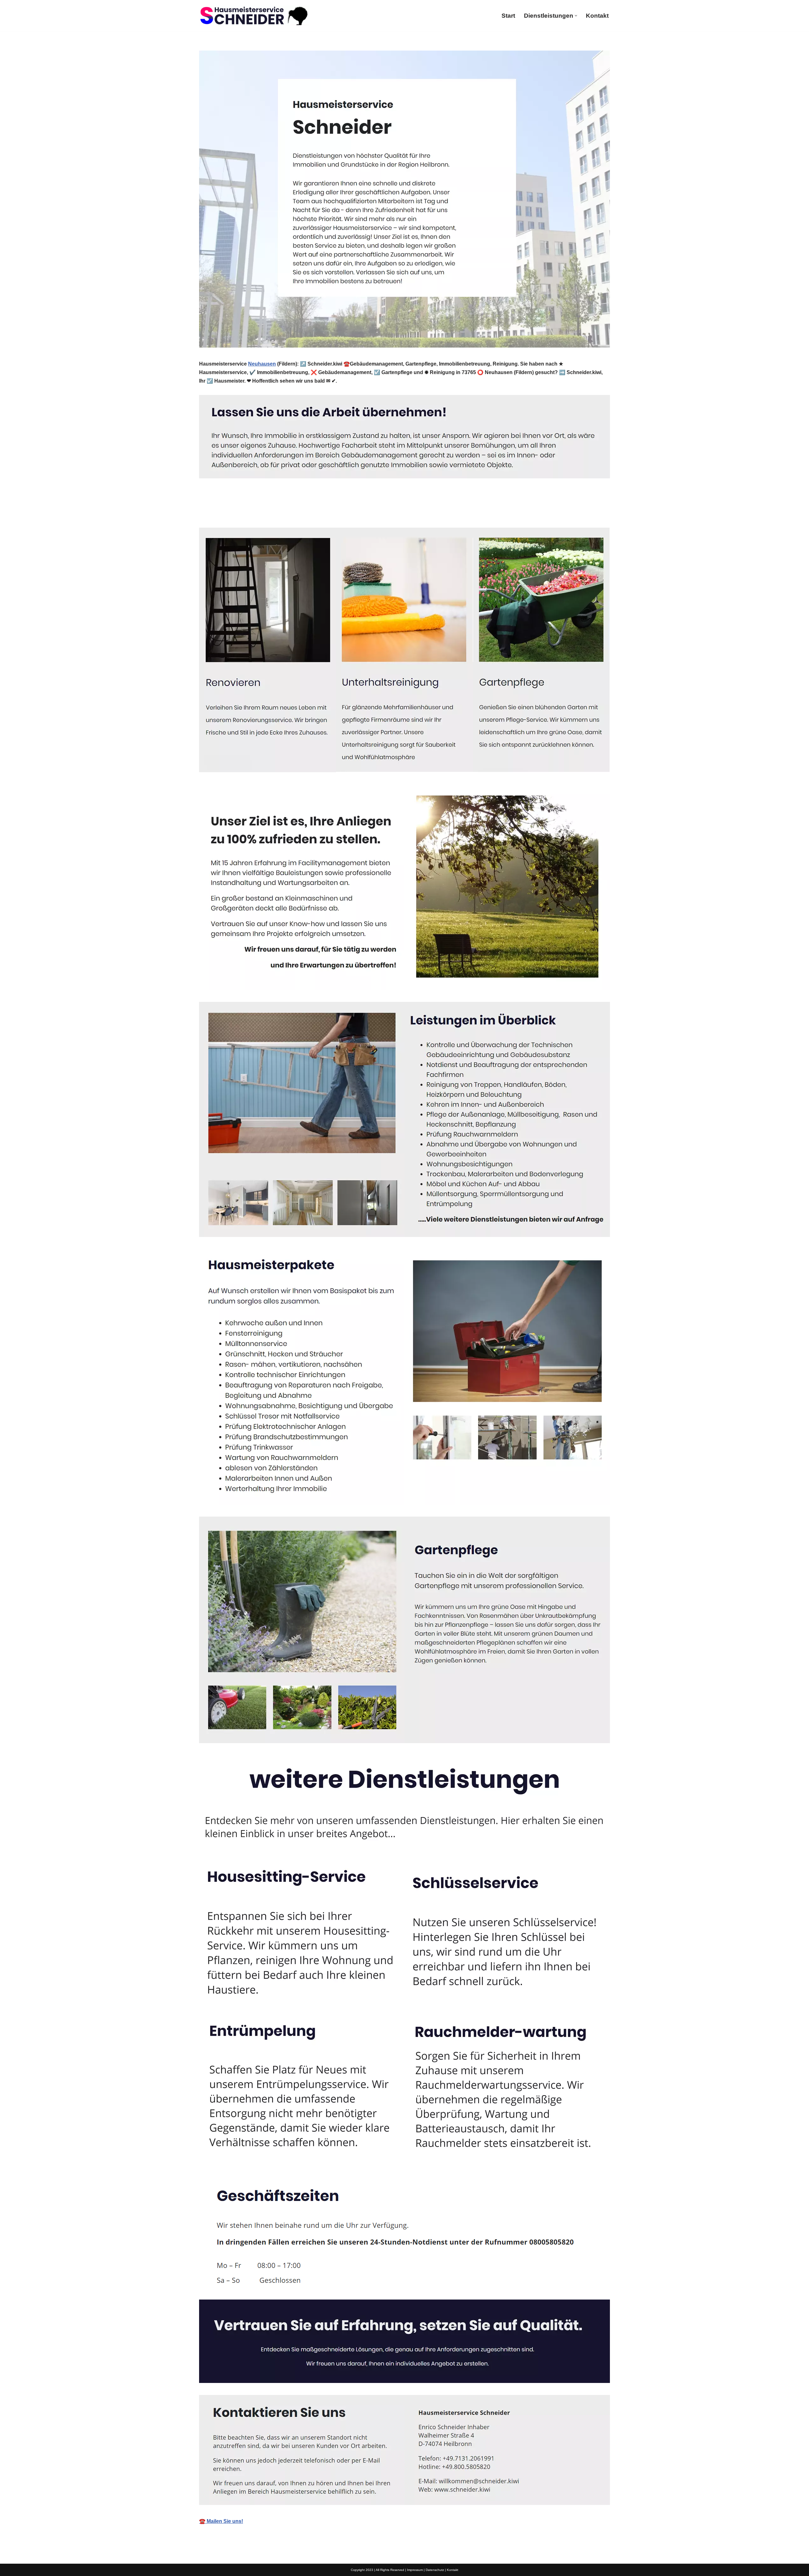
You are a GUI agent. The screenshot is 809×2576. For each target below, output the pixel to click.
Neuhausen (262, 364)
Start (508, 16)
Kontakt (597, 16)
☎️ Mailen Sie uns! (221, 2521)
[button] (576, 16)
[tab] (225, 513)
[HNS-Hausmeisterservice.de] (254, 16)
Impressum (415, 2570)
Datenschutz (435, 2570)
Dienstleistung (280, 513)
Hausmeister (225, 513)
